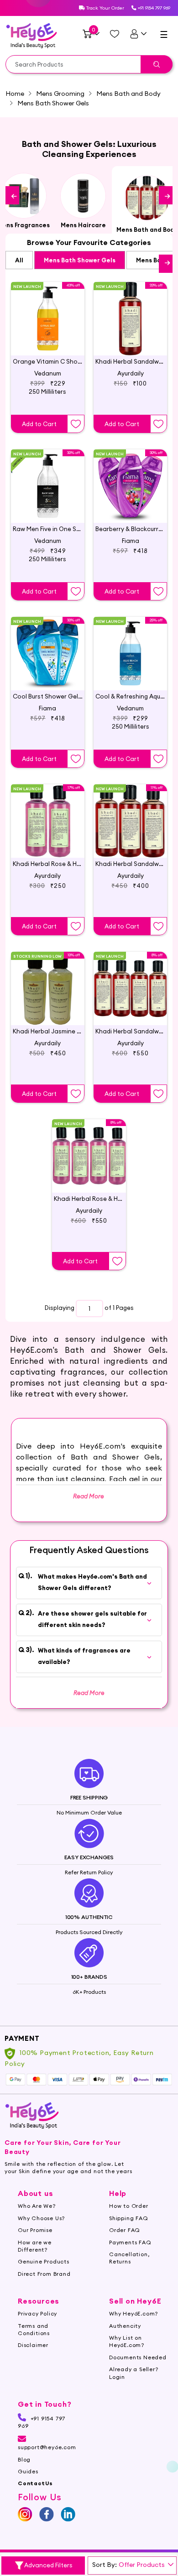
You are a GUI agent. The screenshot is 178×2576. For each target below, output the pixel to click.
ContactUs (35, 2483)
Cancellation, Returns (129, 2258)
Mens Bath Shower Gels (80, 260)
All (19, 260)
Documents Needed (138, 2357)
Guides (28, 2471)
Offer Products (142, 2565)
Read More (89, 1693)
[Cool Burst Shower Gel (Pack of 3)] (48, 646)
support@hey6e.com (47, 2447)
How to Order (129, 2206)
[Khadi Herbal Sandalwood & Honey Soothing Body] (130, 813)
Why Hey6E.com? (133, 2313)
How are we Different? (35, 2246)
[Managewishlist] (115, 34)
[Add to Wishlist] (76, 424)
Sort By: (105, 2565)
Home (15, 94)
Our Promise (35, 2230)
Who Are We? (37, 2206)
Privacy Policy (37, 2313)
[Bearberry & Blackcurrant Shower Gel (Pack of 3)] (130, 479)
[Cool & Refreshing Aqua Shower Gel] (130, 646)
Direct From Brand (44, 2274)
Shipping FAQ (129, 2218)
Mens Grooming (60, 94)
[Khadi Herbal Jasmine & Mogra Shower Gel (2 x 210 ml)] (48, 981)
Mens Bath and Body (128, 94)
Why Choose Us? (41, 2218)
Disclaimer (33, 2345)
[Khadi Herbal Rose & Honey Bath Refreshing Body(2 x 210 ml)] (48, 813)
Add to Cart (39, 424)
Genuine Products (44, 2261)
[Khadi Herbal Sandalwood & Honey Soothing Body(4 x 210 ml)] (130, 981)
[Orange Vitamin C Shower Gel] (48, 311)
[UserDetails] (138, 34)
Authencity (125, 2326)
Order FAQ (125, 2230)
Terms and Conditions (34, 2329)
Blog (24, 2459)
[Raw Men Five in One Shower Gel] (48, 479)
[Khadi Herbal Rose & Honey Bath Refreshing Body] (89, 1148)
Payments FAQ (130, 2242)
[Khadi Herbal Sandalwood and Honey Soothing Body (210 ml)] (130, 311)
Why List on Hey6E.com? (127, 2341)
